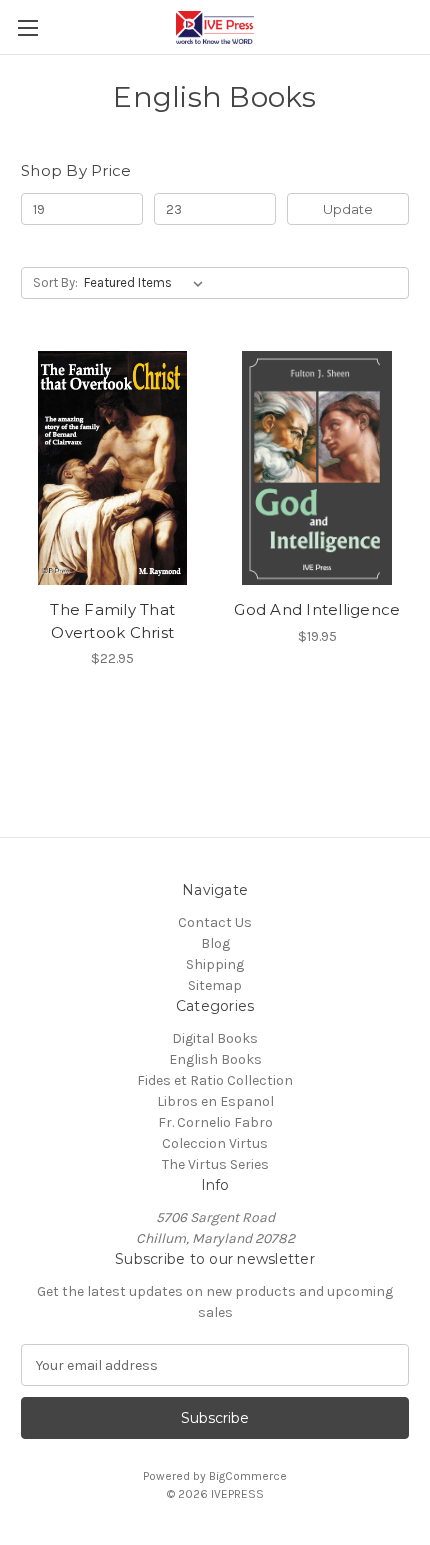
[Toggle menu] (27, 27)
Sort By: (55, 282)
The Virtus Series (215, 1164)
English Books (215, 1059)
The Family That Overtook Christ (112, 621)
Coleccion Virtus (215, 1143)
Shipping (215, 964)
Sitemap (215, 985)
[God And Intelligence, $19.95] (318, 468)
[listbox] (147, 283)
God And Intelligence (317, 609)
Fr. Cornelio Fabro (215, 1122)
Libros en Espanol (215, 1101)
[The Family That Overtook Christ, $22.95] (113, 468)
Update (348, 209)
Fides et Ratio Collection (215, 1080)
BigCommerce (248, 1476)
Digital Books (215, 1038)
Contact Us (215, 922)
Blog (215, 943)
